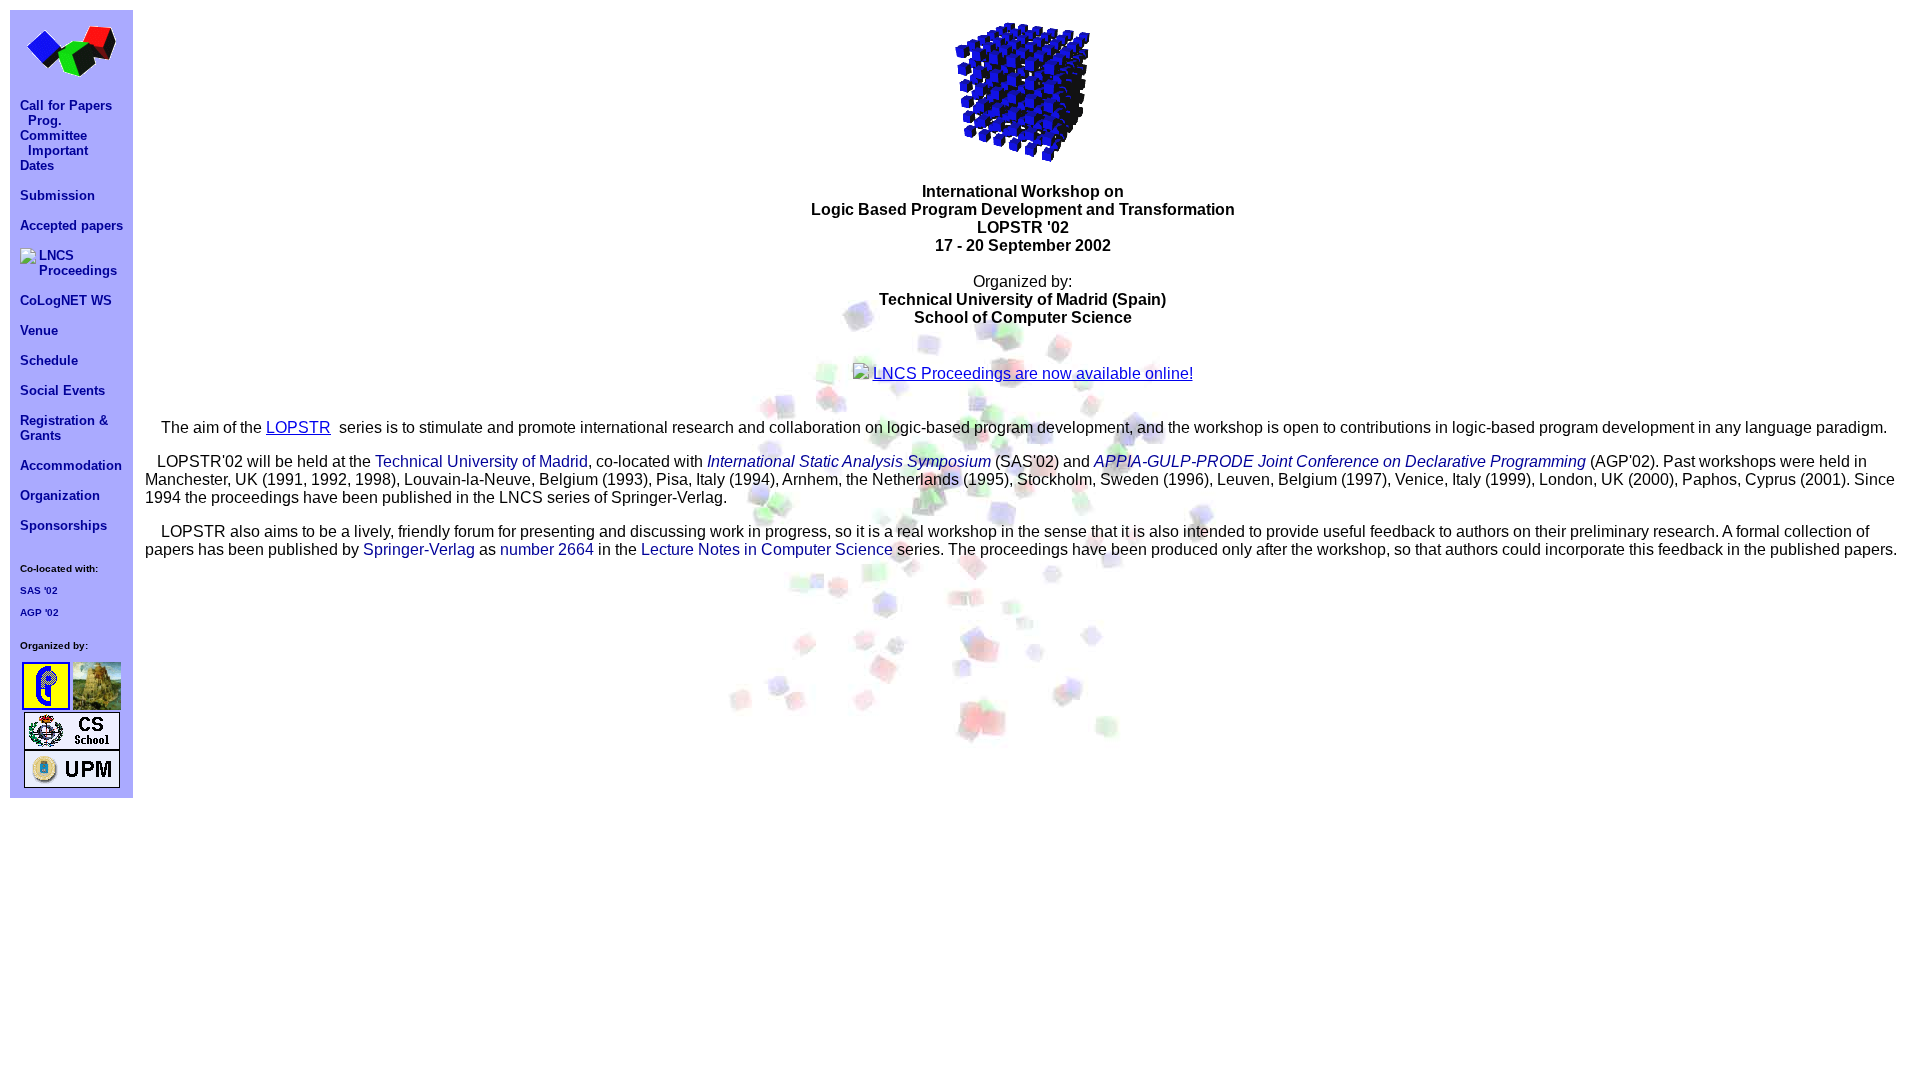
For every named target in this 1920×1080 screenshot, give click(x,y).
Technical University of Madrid (481, 461)
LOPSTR (298, 427)
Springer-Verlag (419, 549)
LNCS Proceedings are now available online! (1033, 373)
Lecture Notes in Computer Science (767, 549)
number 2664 (547, 549)
